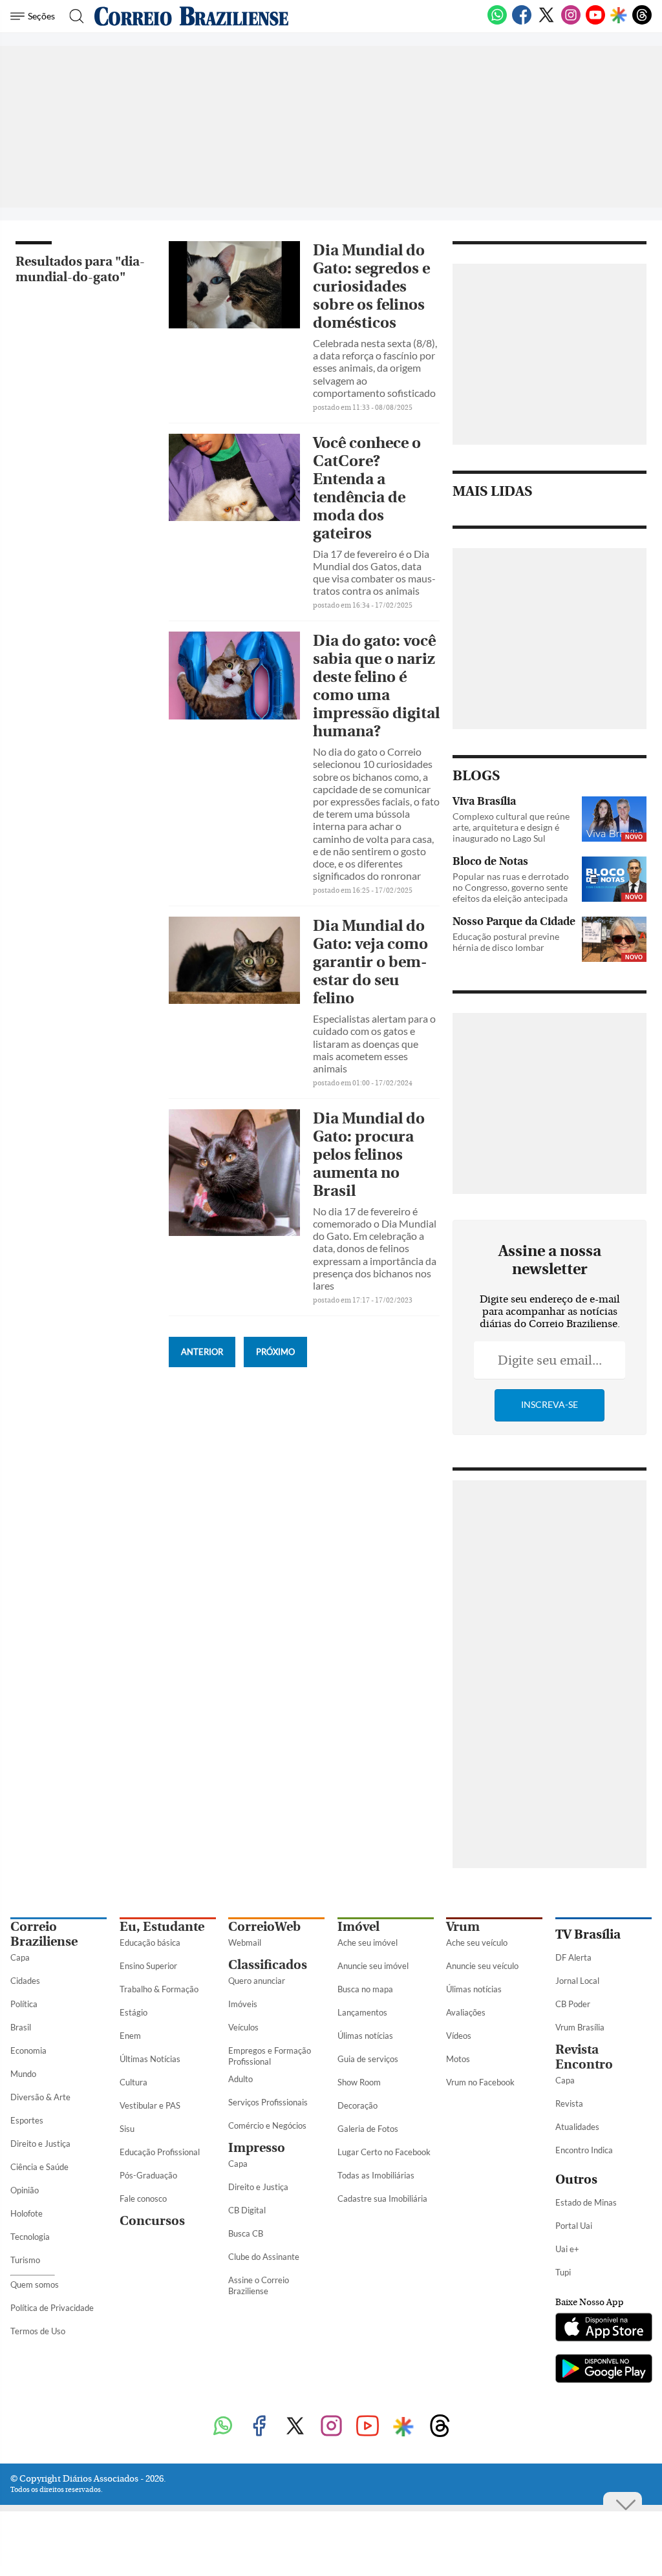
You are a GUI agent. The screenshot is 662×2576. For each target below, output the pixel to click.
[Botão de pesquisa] (73, 16)
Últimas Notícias (150, 2059)
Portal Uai (574, 2226)
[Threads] (642, 22)
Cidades (25, 1981)
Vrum (463, 1927)
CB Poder (573, 2004)
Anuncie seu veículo (482, 1966)
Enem (130, 2036)
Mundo (23, 2074)
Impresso (257, 2148)
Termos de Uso (38, 2331)
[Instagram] (571, 22)
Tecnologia (30, 2237)
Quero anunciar (257, 1981)
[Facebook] (522, 22)
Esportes (27, 2120)
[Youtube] (595, 22)
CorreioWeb (264, 1927)
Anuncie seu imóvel (373, 1966)
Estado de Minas (586, 2202)
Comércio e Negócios (267, 2125)
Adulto (240, 2079)
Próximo (275, 1352)
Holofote (27, 2213)
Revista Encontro (584, 2057)
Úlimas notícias (365, 2036)
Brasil (21, 2027)
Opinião (25, 2190)
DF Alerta (573, 1957)
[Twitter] (546, 22)
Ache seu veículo (477, 1943)
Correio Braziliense (44, 1934)
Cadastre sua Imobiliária (382, 2198)
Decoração (358, 2105)
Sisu (127, 2129)
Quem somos (35, 2284)
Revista (569, 2103)
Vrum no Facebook (480, 2082)
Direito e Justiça (40, 2144)
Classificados (268, 1965)
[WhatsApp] (497, 22)
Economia (28, 2050)
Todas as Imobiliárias (376, 2175)
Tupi (563, 2272)
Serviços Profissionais (268, 2102)
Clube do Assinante (264, 2257)
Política (24, 2004)
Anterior (202, 1352)
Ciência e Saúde (39, 2167)
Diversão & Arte (40, 2097)
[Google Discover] (619, 16)
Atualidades (577, 2127)
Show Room (359, 2082)
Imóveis (243, 2004)
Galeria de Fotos (368, 2129)
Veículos (243, 2027)
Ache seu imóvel (368, 1943)
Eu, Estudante (162, 1927)
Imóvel (358, 1927)
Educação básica (150, 1943)
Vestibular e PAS (150, 2105)
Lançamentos (362, 2012)
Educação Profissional (160, 2152)
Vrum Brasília (580, 2027)
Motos (458, 2059)
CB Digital (247, 2210)
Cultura (133, 2082)
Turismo (25, 2260)
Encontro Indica (584, 2150)
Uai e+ (567, 2249)
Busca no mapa (365, 1989)
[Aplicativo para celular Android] (603, 2370)
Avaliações (466, 2012)
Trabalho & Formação (159, 1989)
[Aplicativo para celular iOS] (603, 2328)
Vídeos (459, 2036)
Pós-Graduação (148, 2175)
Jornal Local (577, 1981)
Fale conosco (143, 2198)
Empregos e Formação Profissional (270, 2056)
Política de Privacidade (52, 2308)
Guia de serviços (368, 2059)
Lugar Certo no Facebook (384, 2152)
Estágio (133, 2012)
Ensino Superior (148, 1966)
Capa (20, 1957)
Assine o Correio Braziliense (259, 2285)
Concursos (152, 2221)
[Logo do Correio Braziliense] (191, 16)
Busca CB (246, 2233)
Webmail (245, 1943)
